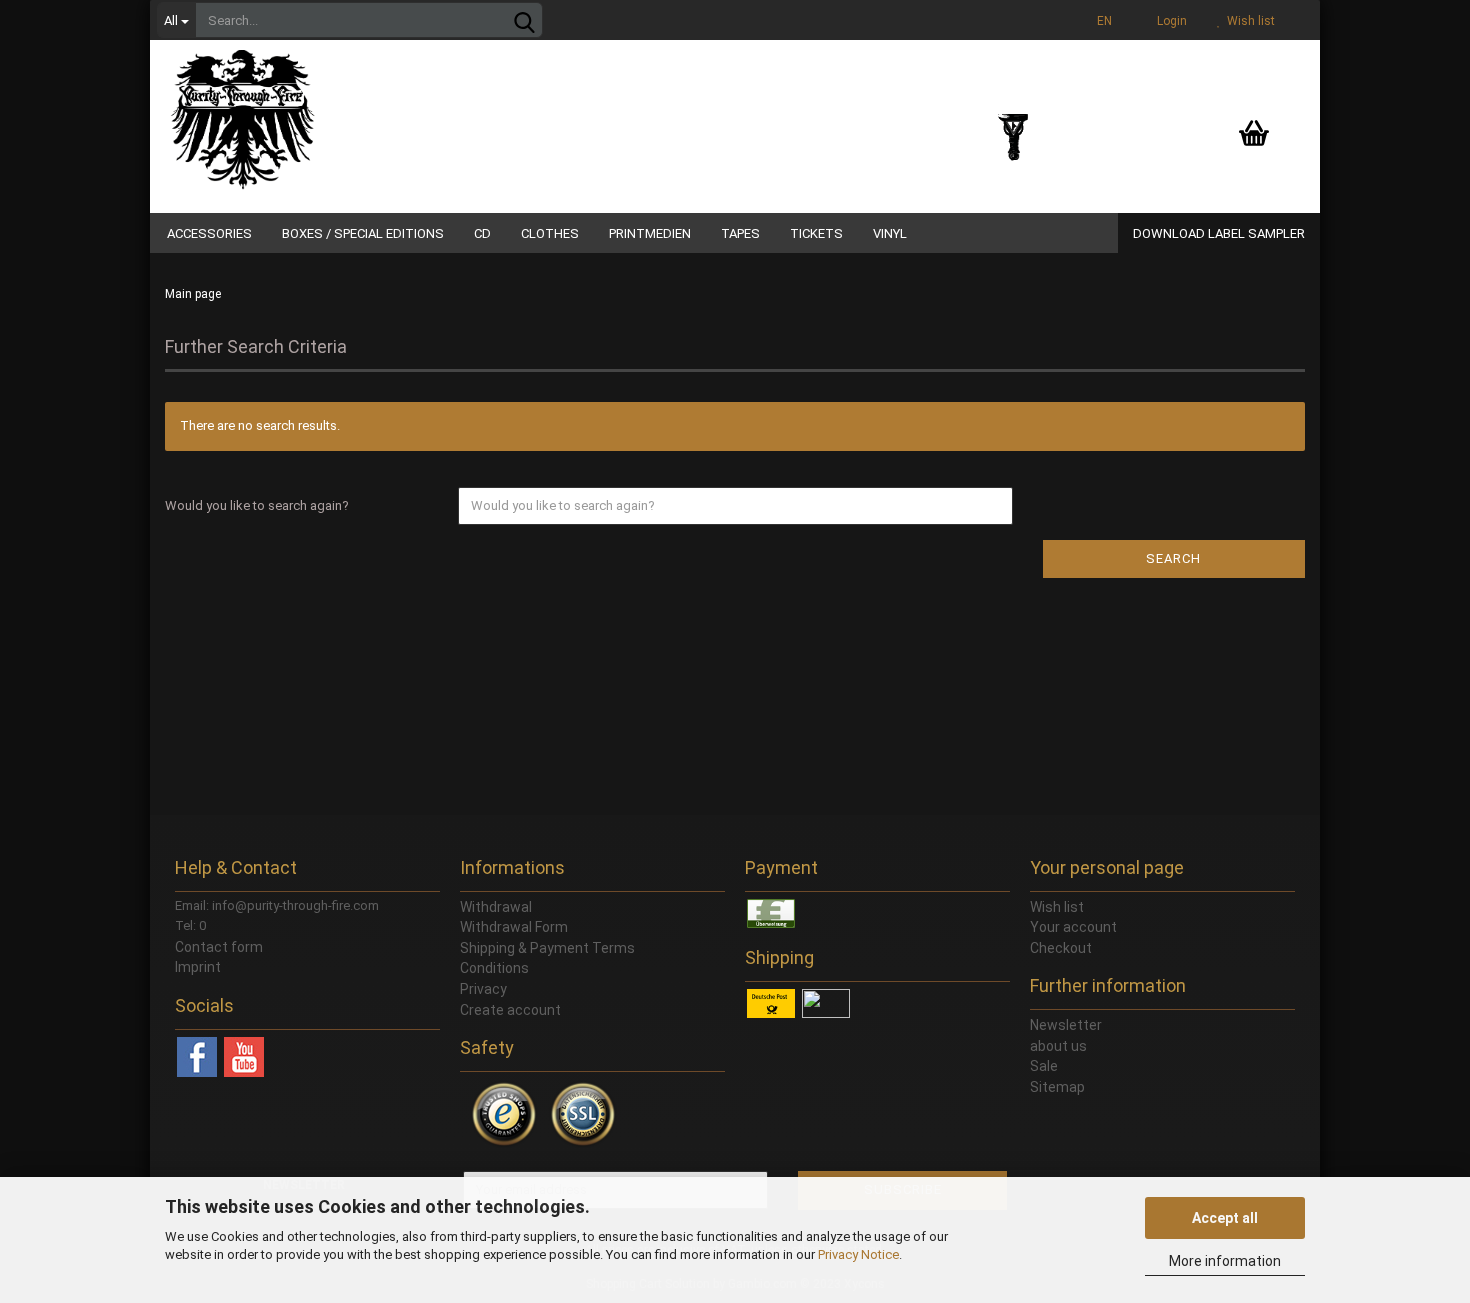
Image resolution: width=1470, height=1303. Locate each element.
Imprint (198, 967)
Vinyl (890, 233)
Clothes (550, 233)
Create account (510, 1010)
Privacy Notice (858, 1254)
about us (1058, 1046)
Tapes (740, 233)
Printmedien (650, 233)
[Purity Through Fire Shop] (320, 110)
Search (1173, 558)
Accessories (209, 233)
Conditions (494, 968)
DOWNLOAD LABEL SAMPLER (1219, 233)
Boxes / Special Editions (363, 233)
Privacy (483, 989)
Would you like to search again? (257, 505)
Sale (1044, 1066)
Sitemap (1057, 1087)
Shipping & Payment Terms (547, 948)
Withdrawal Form (514, 927)
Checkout (1061, 948)
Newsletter (1066, 1025)
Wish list (1248, 21)
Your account (1073, 927)
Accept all (1225, 1218)
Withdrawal (496, 907)
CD (482, 233)
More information (1225, 1261)
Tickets (816, 233)
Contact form (219, 947)
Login (1169, 21)
